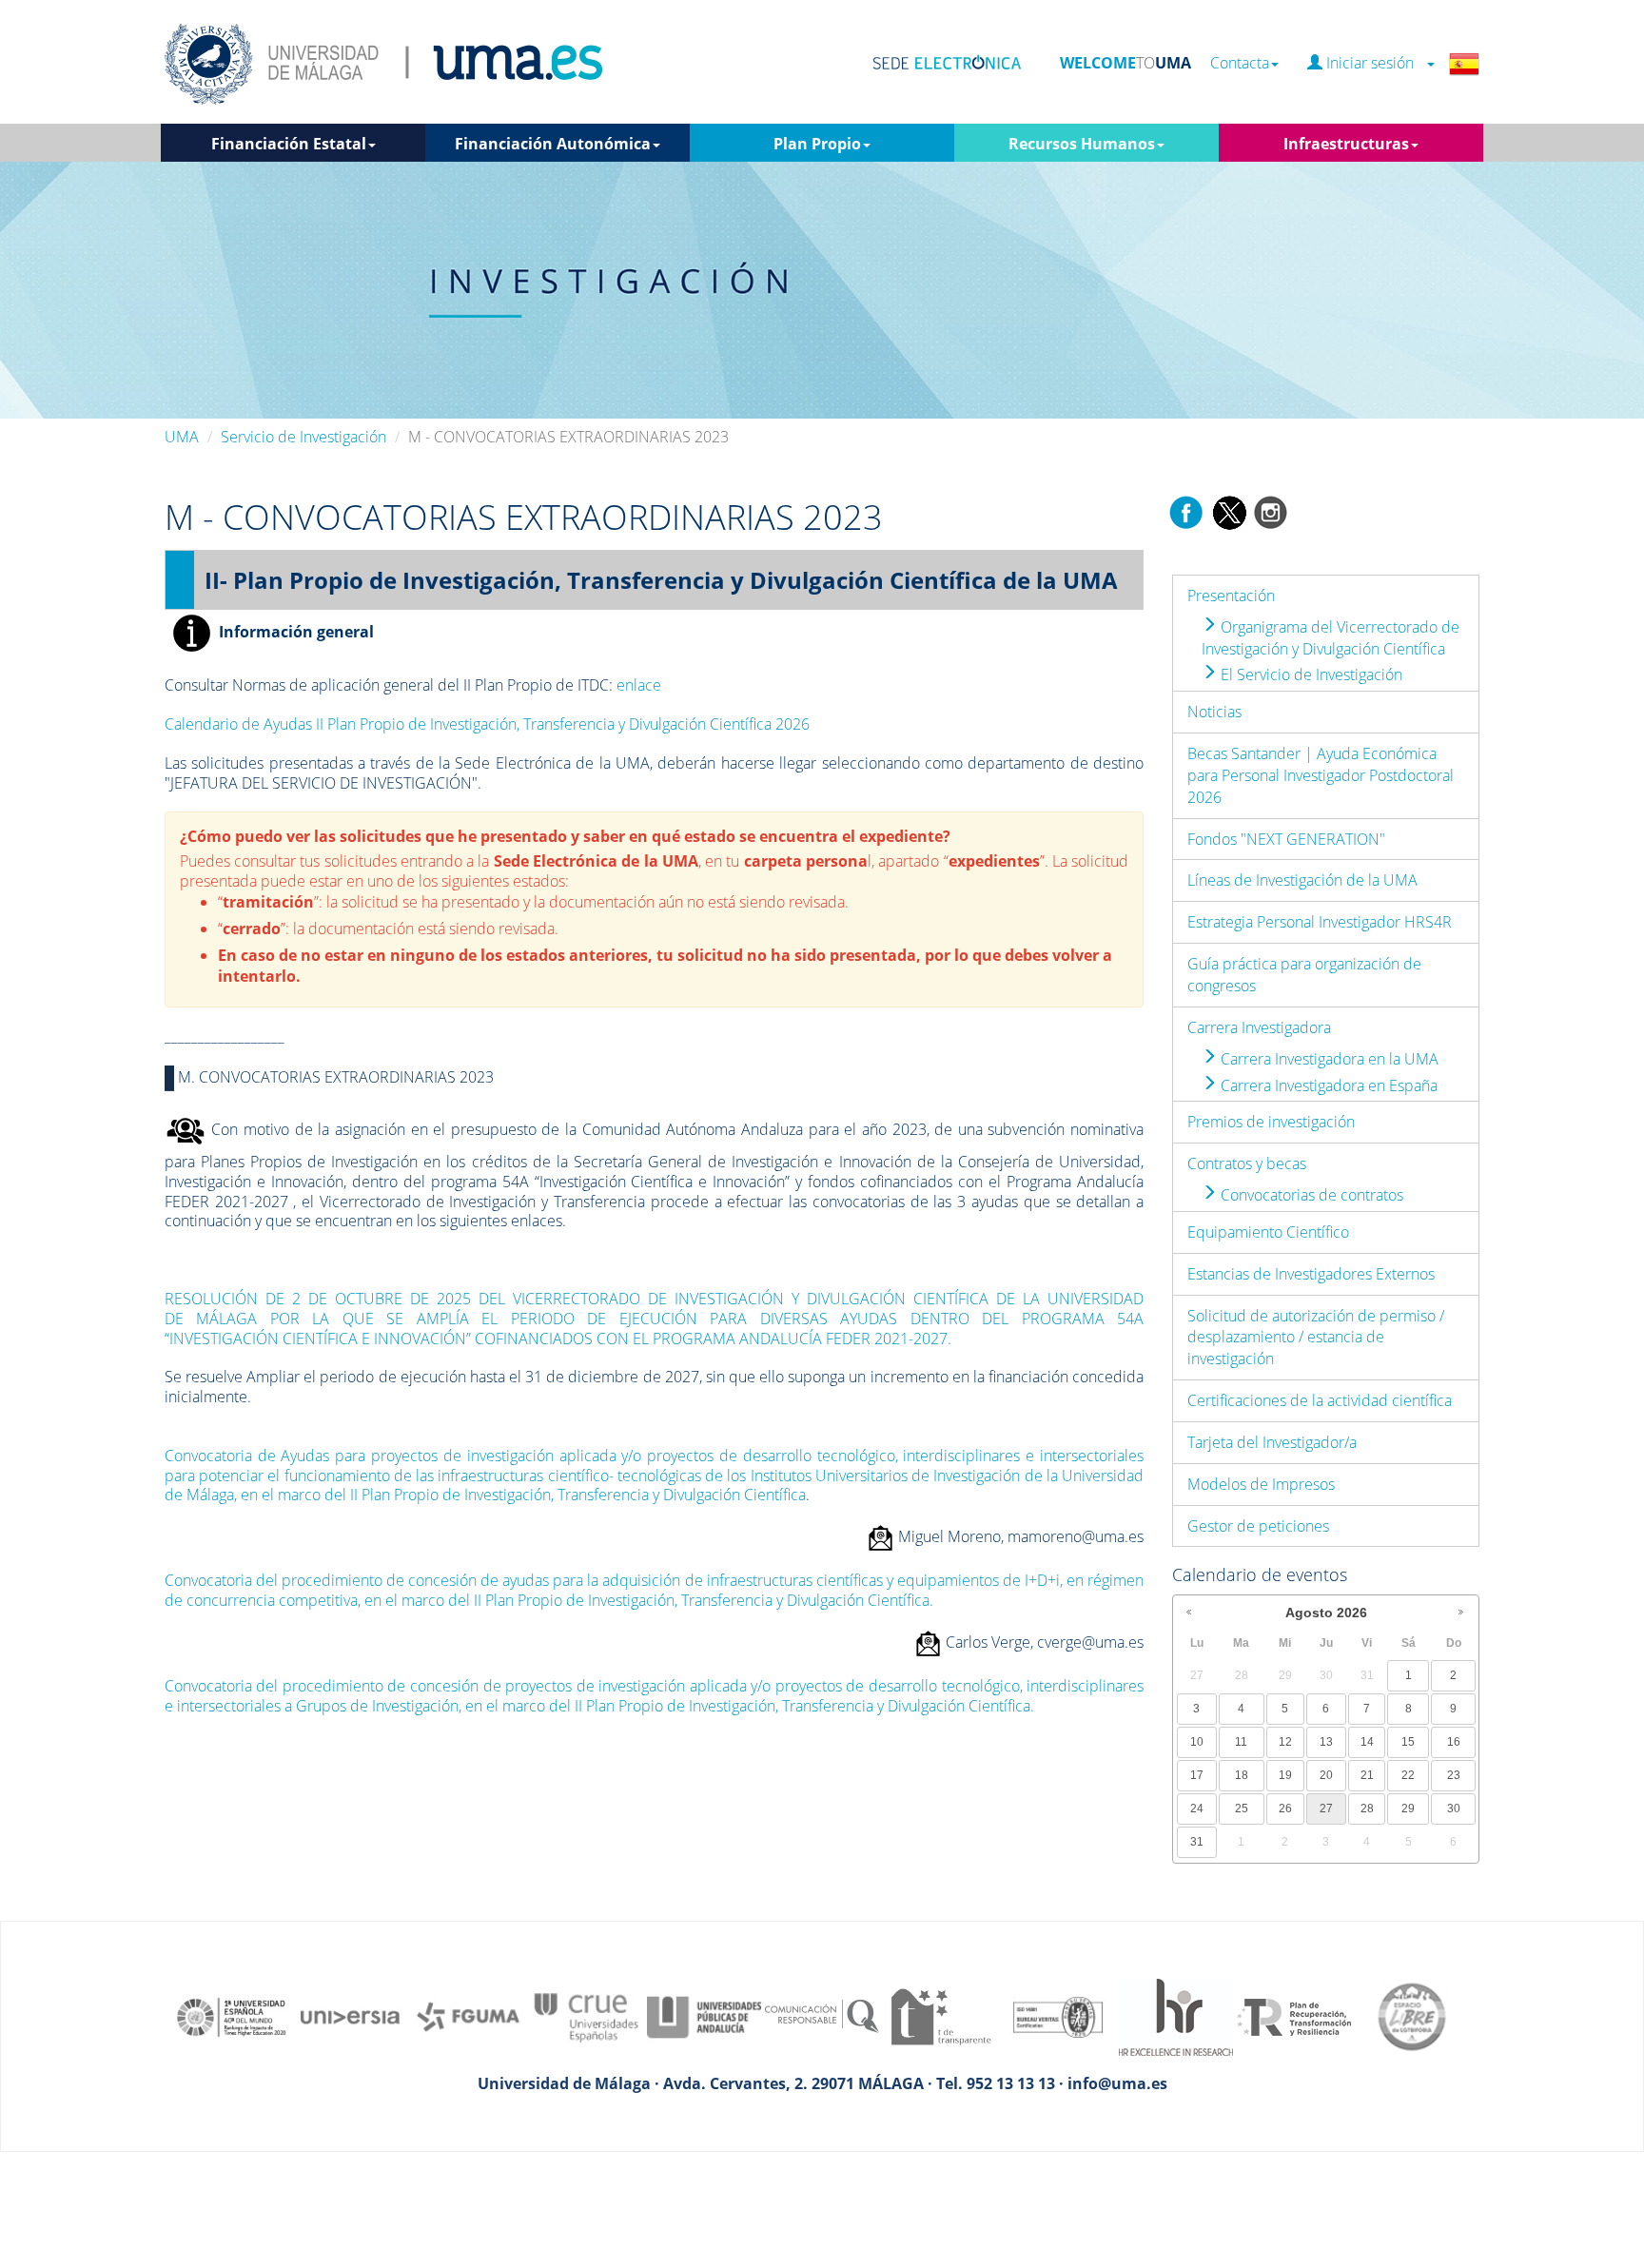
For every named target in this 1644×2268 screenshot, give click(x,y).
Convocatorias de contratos (1310, 1195)
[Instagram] (1271, 511)
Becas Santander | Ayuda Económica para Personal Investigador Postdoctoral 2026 (1321, 775)
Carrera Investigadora (1259, 1027)
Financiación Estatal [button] (289, 144)
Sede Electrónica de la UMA (596, 861)
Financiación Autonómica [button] (553, 144)
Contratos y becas (1247, 1163)
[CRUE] (586, 2016)
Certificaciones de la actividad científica (1320, 1400)
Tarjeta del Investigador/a (1272, 1442)
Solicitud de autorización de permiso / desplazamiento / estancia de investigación (1316, 1338)
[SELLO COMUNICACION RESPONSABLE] (822, 2016)
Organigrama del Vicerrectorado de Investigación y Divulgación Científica (1331, 638)
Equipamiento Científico (1268, 1232)
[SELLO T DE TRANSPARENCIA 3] (940, 2016)
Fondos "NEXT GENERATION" (1286, 839)
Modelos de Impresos (1261, 1484)
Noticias (1214, 712)
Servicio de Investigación (303, 437)
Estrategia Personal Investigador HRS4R (1320, 922)
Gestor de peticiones (1258, 1526)
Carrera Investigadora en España (1327, 1085)
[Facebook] (1186, 511)
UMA (182, 437)
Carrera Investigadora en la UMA (1328, 1059)
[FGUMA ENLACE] (468, 2016)
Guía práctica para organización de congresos (1304, 975)
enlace (639, 685)
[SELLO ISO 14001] (1058, 2016)
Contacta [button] (1240, 63)
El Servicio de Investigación (1310, 675)
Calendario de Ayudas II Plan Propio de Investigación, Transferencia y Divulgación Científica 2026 (487, 724)
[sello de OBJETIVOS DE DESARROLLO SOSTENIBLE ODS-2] (232, 2016)
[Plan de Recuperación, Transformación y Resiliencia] (1294, 2016)
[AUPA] (704, 2016)
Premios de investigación (1271, 1122)
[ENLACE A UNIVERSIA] (350, 2016)
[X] (1229, 511)
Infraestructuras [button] (1346, 144)
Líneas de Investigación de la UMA (1302, 880)
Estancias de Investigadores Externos (1311, 1274)
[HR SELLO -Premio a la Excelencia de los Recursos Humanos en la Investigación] (1176, 2016)
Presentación (1231, 596)
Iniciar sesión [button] (1374, 63)
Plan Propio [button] (817, 144)
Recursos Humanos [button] (1082, 144)
